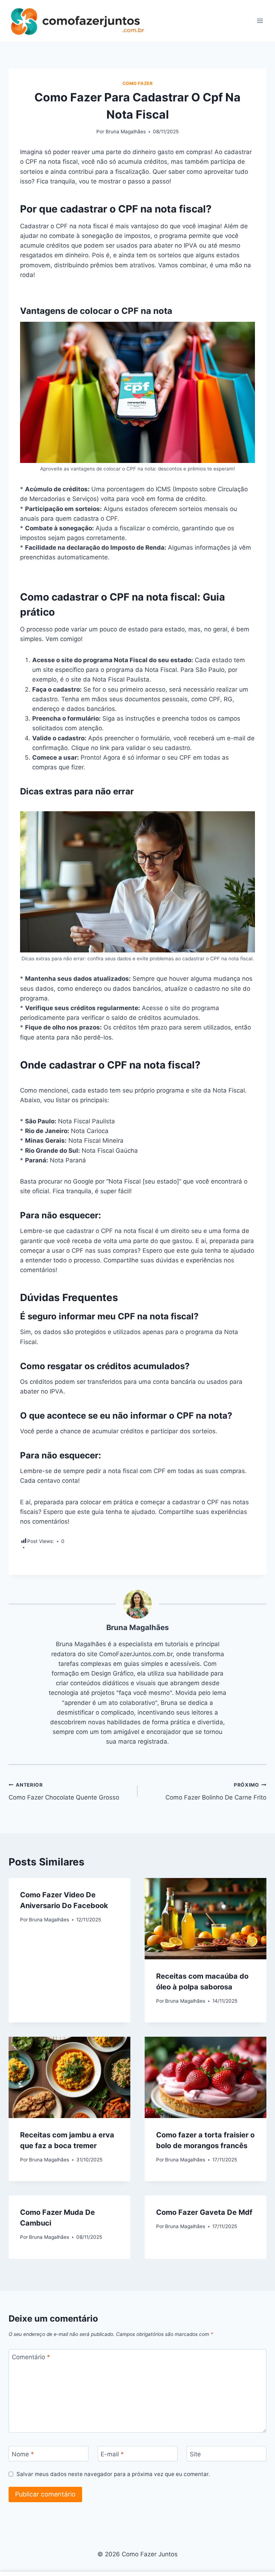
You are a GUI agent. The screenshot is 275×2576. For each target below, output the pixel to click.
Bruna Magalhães (126, 132)
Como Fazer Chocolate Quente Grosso (64, 1791)
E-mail (112, 2454)
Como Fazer (138, 83)
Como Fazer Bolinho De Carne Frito (216, 1791)
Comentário (31, 2357)
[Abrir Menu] (260, 21)
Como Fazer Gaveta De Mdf (204, 2212)
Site (195, 2454)
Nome (23, 2454)
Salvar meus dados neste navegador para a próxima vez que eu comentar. (113, 2474)
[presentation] (206, 1919)
